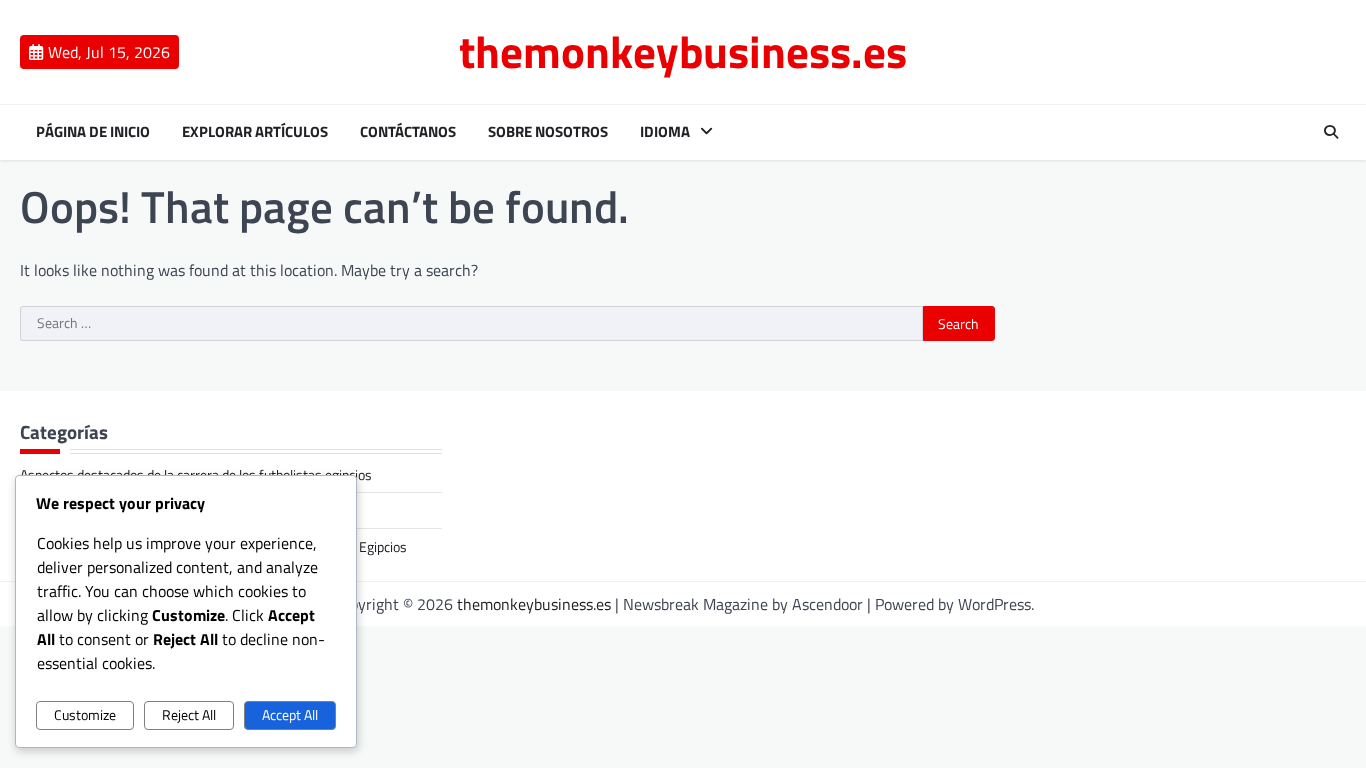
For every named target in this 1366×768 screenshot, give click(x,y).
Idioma (665, 132)
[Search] (1331, 132)
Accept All (290, 715)
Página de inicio (93, 132)
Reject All (189, 715)
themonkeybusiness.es (683, 51)
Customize (85, 715)
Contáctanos (408, 132)
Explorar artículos (255, 132)
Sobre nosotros (548, 132)
